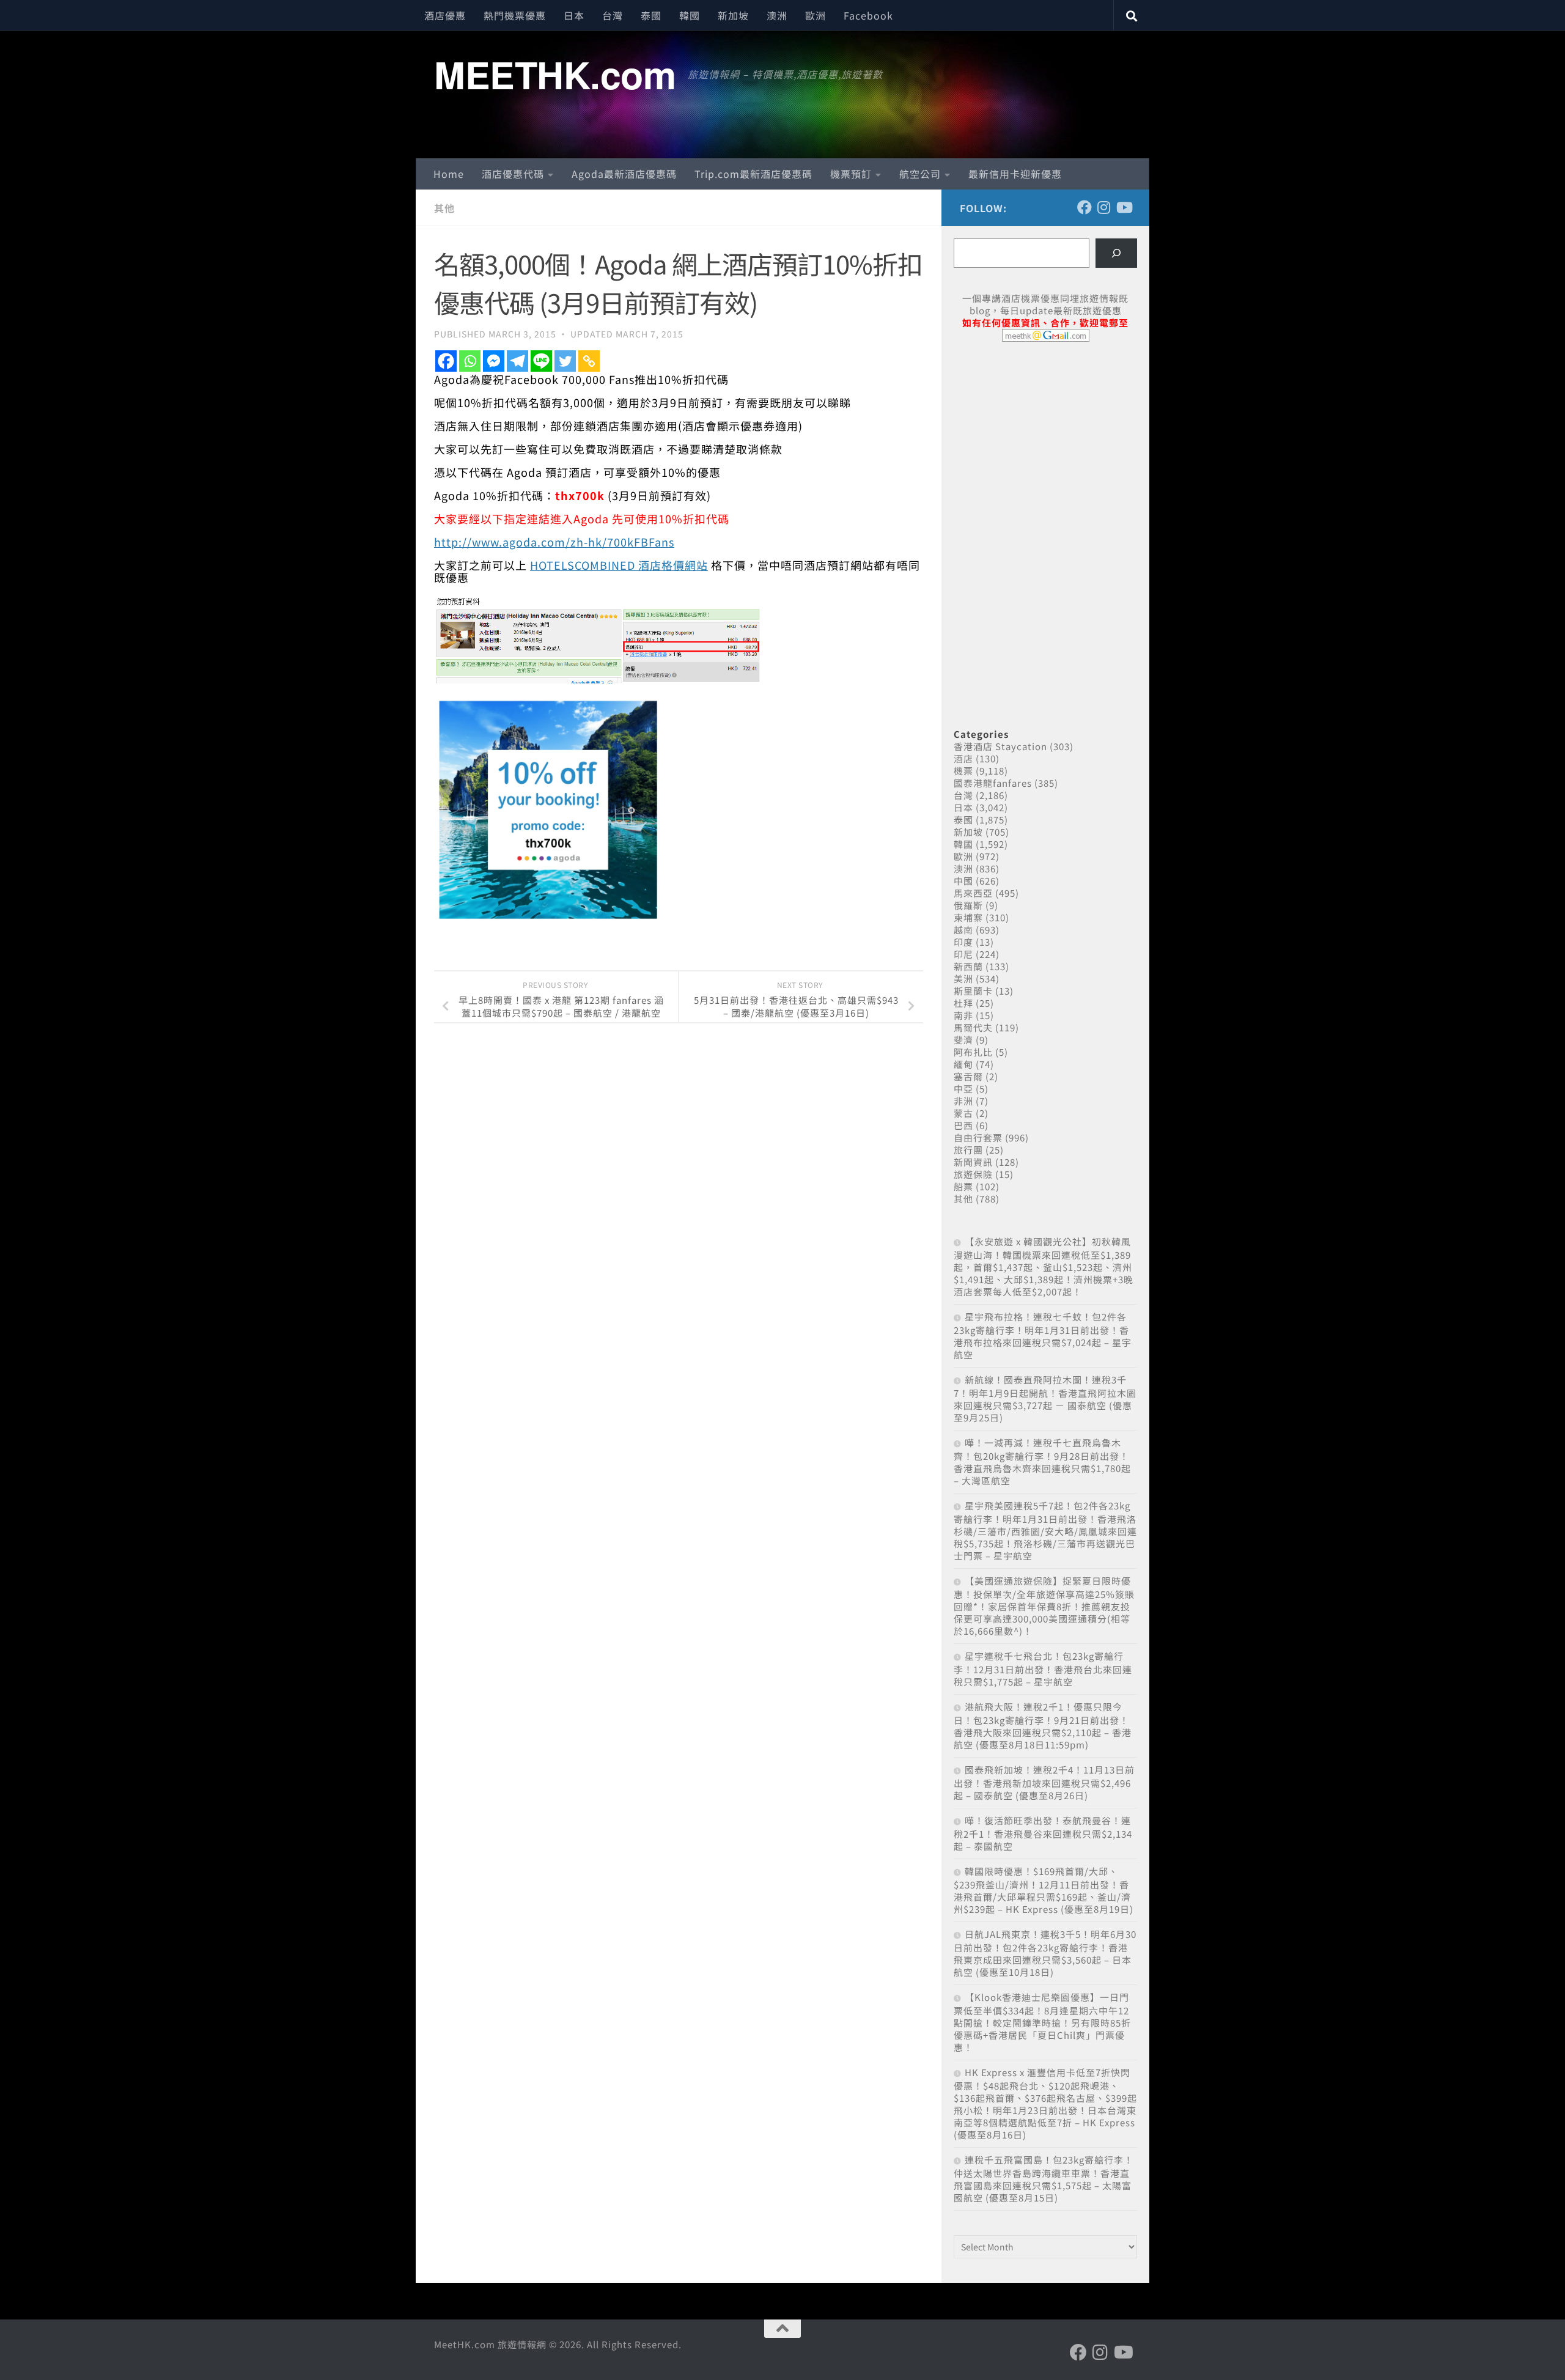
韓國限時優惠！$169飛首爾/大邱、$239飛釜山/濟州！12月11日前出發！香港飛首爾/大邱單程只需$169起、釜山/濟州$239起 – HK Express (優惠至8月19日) (1044, 1890)
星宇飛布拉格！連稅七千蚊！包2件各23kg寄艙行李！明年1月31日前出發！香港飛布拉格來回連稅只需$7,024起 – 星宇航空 (1043, 1336)
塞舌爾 (968, 1076)
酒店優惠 (445, 15)
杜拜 (963, 1003)
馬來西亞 (973, 893)
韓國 (690, 15)
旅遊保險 (973, 1174)
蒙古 (963, 1113)
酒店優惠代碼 (513, 174)
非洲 (963, 1101)
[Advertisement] (1045, 445)
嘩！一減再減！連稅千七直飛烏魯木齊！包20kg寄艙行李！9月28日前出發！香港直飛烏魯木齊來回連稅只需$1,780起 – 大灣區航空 (1042, 1461)
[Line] (541, 361)
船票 (963, 1186)
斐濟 (963, 1040)
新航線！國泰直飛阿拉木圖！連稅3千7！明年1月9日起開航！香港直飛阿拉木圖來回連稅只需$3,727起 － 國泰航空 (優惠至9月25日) (1045, 1398)
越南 (963, 930)
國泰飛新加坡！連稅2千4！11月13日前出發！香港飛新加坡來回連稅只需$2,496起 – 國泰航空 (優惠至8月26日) (1044, 1782)
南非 (963, 1015)
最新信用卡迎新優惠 (1015, 174)
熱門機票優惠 (515, 15)
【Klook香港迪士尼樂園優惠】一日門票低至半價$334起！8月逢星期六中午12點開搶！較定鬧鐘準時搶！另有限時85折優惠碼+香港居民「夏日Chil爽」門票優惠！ (1042, 2022)
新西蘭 (968, 966)
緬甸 (963, 1064)
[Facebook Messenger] (494, 361)
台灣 (613, 15)
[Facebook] (446, 361)
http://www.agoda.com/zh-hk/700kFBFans (554, 542)
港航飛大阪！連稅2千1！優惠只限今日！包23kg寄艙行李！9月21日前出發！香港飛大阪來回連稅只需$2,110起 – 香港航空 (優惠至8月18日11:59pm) (1043, 1726)
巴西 (963, 1125)
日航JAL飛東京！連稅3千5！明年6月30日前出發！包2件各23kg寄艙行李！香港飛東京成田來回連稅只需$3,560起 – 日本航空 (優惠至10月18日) (1045, 1953)
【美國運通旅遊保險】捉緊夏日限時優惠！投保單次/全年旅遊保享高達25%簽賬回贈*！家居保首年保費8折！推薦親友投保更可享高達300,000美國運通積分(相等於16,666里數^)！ (1044, 1606)
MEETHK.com (555, 74)
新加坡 (733, 15)
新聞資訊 (973, 1162)
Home (449, 174)
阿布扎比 (973, 1052)
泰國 (651, 15)
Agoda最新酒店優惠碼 (624, 174)
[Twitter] (565, 361)
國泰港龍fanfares (993, 783)
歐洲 (816, 15)
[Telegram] (517, 361)
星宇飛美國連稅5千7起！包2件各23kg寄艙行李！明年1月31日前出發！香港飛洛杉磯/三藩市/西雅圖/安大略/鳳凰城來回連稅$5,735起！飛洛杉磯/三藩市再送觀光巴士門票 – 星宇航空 (1045, 1531)
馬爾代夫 (973, 1027)
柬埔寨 (968, 917)
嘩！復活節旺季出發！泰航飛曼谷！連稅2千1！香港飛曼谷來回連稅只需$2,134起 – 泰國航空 (1043, 1833)
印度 (963, 942)
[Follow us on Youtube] (1124, 207)
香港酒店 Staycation (1000, 746)
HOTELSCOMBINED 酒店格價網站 (619, 565)
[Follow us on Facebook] (1084, 207)
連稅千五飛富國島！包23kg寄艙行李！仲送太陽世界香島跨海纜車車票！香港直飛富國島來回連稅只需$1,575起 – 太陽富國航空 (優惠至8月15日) (1044, 2179)
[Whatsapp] (470, 361)
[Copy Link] (589, 361)
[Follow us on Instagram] (1104, 207)
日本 (574, 15)
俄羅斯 (968, 905)
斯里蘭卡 (973, 991)
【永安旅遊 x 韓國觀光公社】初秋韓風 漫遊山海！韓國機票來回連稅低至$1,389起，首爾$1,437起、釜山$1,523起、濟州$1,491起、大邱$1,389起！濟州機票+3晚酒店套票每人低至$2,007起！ (1044, 1266)
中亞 (963, 1089)
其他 (444, 208)
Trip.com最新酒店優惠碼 (753, 174)
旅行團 (968, 1150)
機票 (963, 771)
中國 (963, 881)
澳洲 (777, 15)
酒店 (963, 758)
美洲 (963, 978)
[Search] (1116, 253)
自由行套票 (978, 1137)
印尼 (963, 954)
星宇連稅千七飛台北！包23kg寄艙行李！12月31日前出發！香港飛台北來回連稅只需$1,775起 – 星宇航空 (1043, 1669)
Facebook (868, 15)
